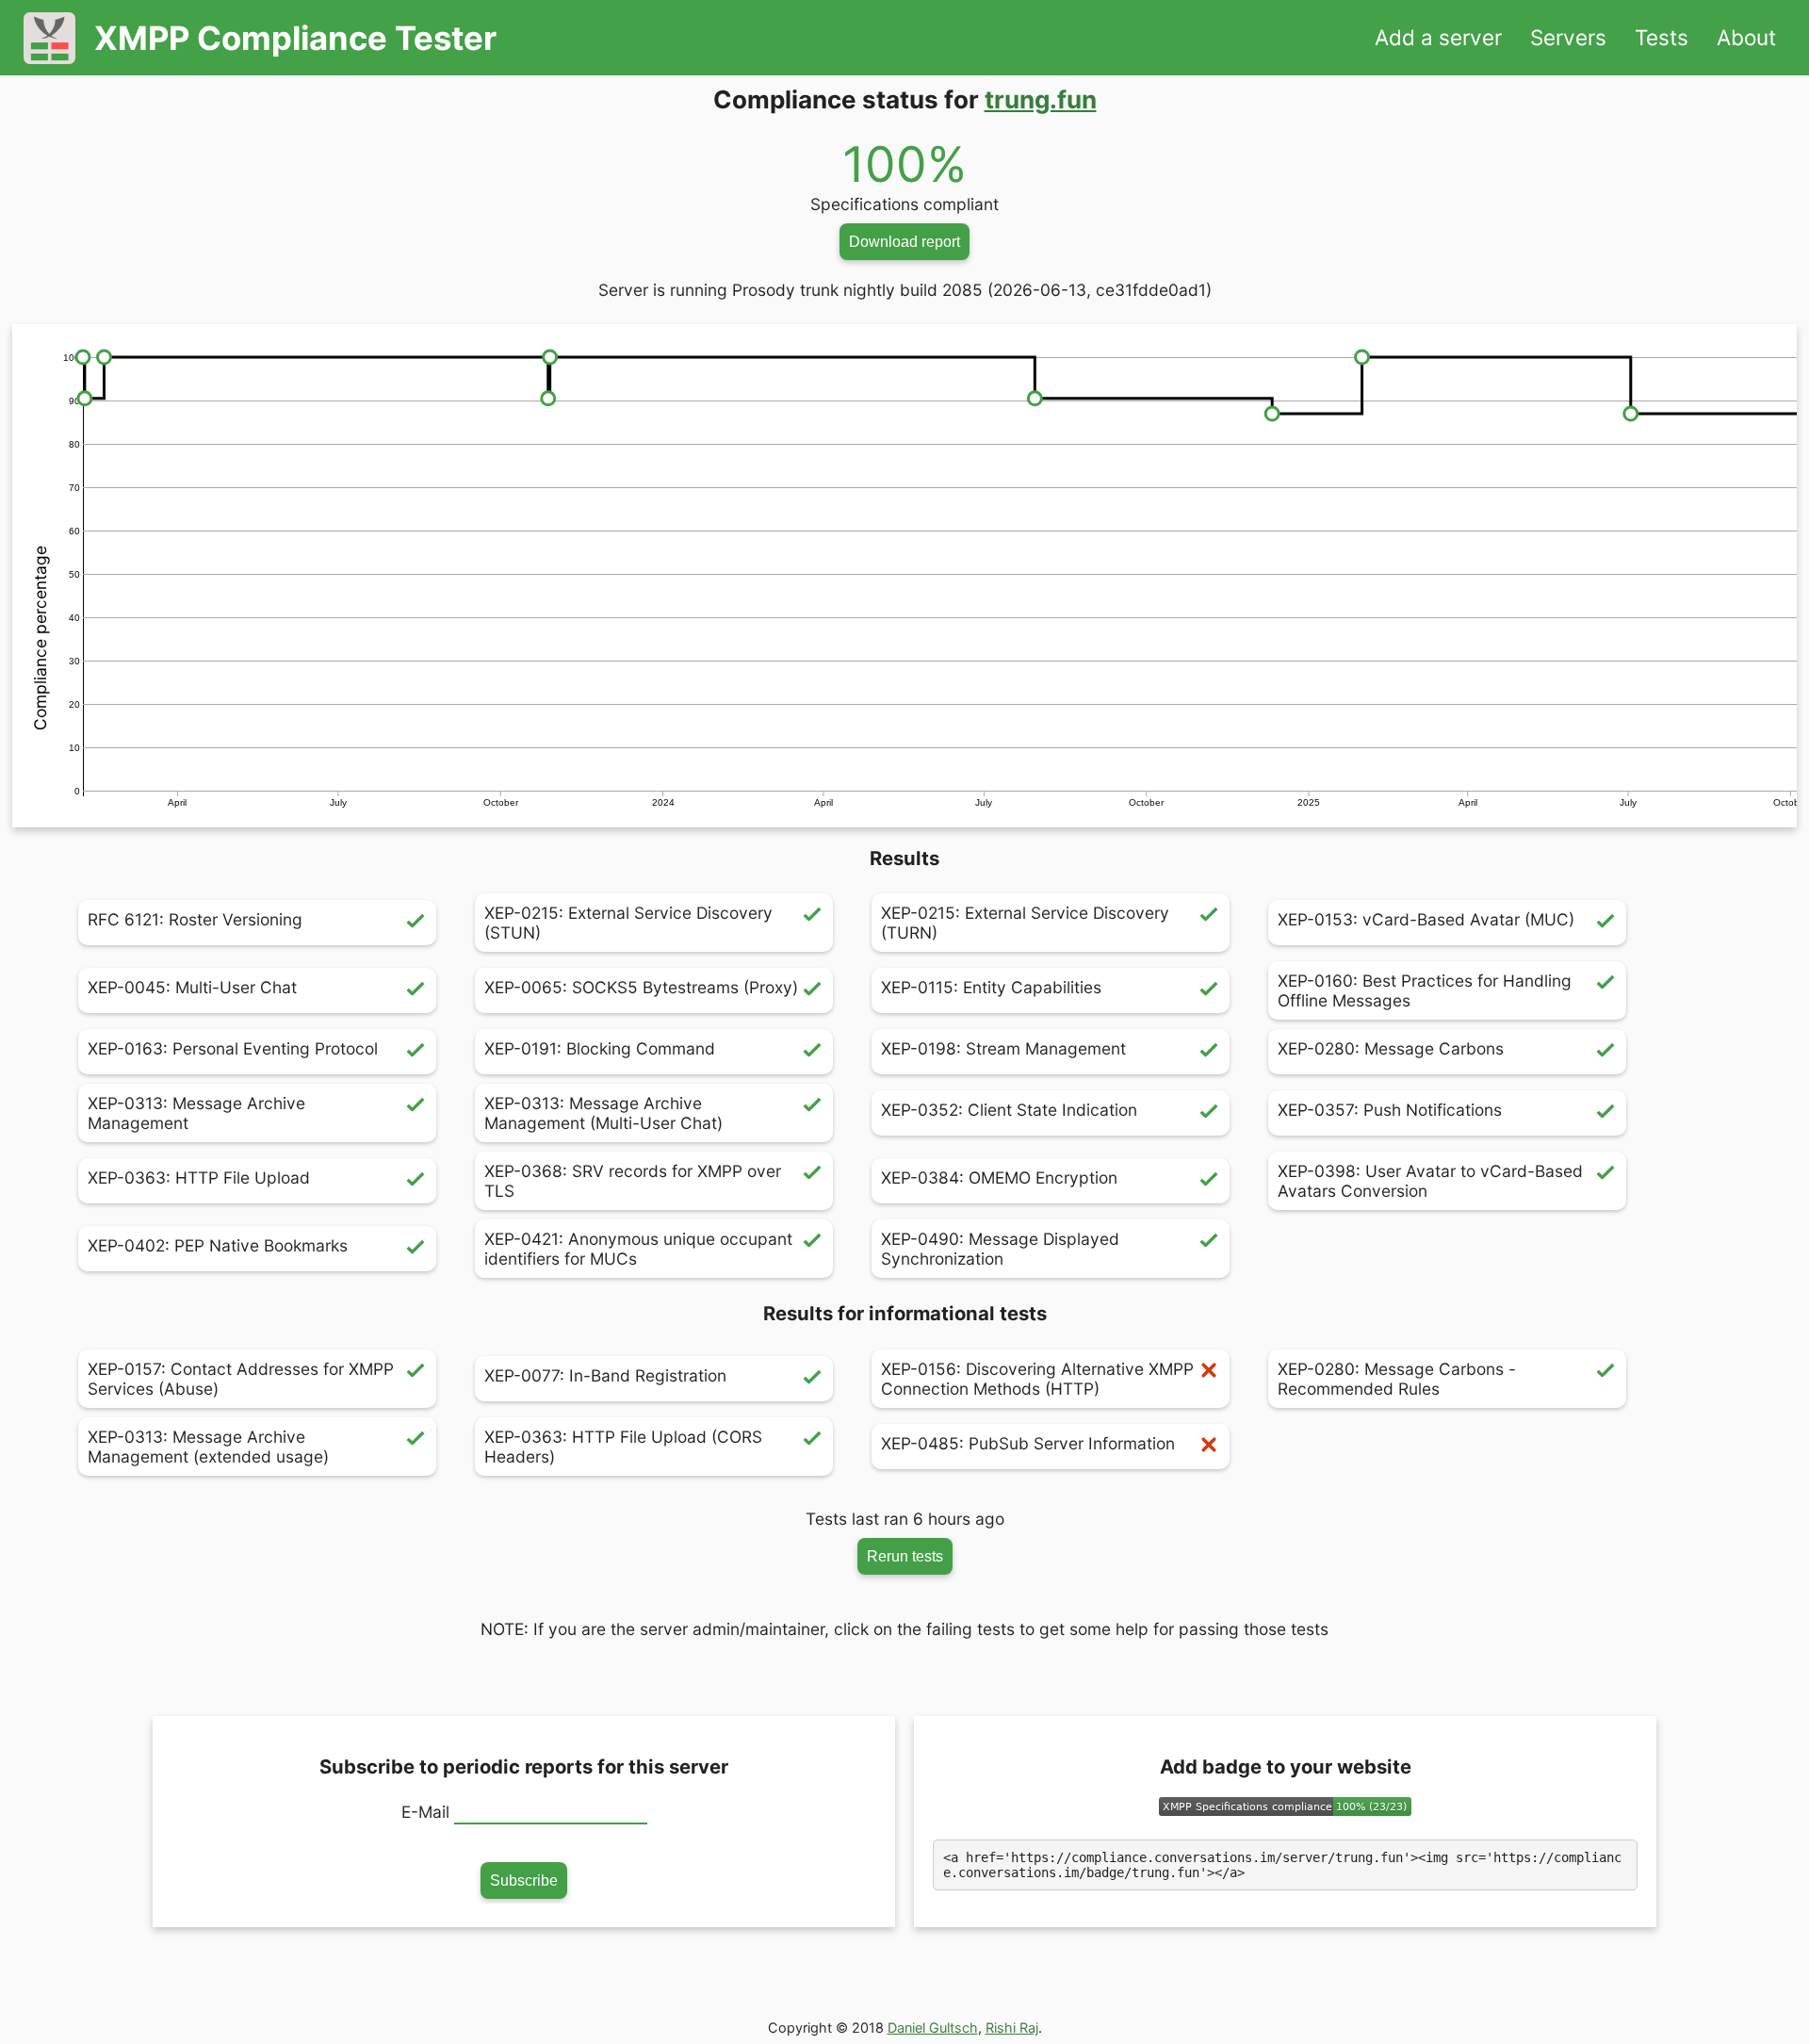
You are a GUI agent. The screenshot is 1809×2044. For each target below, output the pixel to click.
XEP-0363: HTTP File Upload (199, 1177)
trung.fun (1041, 99)
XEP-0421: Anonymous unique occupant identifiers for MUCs (638, 1249)
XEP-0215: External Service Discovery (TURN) (1025, 923)
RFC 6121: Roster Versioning (195, 919)
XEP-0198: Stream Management (1003, 1048)
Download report (904, 241)
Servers (1568, 37)
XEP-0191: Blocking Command (600, 1048)
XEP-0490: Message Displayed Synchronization (1000, 1249)
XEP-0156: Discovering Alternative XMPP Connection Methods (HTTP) (1037, 1379)
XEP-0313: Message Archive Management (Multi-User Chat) (603, 1113)
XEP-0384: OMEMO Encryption (999, 1177)
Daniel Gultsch (933, 2028)
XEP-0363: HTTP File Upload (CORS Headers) (623, 1447)
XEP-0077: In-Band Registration (605, 1375)
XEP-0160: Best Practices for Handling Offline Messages (1425, 990)
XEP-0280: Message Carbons (1391, 1048)
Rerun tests (905, 1556)
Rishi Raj (1012, 2028)
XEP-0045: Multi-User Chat (192, 987)
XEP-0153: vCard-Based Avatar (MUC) (1426, 919)
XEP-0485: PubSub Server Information (1028, 1443)
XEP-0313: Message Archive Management (196, 1113)
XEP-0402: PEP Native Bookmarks (218, 1245)
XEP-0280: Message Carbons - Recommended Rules (1397, 1379)
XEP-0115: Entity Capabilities (991, 987)
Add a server (1438, 37)
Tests (1662, 37)
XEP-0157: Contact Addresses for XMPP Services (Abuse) (241, 1379)
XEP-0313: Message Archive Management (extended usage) (208, 1447)
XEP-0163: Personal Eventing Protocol (233, 1048)
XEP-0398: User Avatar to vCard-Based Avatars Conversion (1430, 1181)
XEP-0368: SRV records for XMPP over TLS (633, 1181)
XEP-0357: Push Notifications (1390, 1110)
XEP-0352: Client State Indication (1009, 1110)
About (1746, 37)
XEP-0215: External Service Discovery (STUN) (628, 923)
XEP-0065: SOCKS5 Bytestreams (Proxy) (641, 987)
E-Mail (425, 1812)
